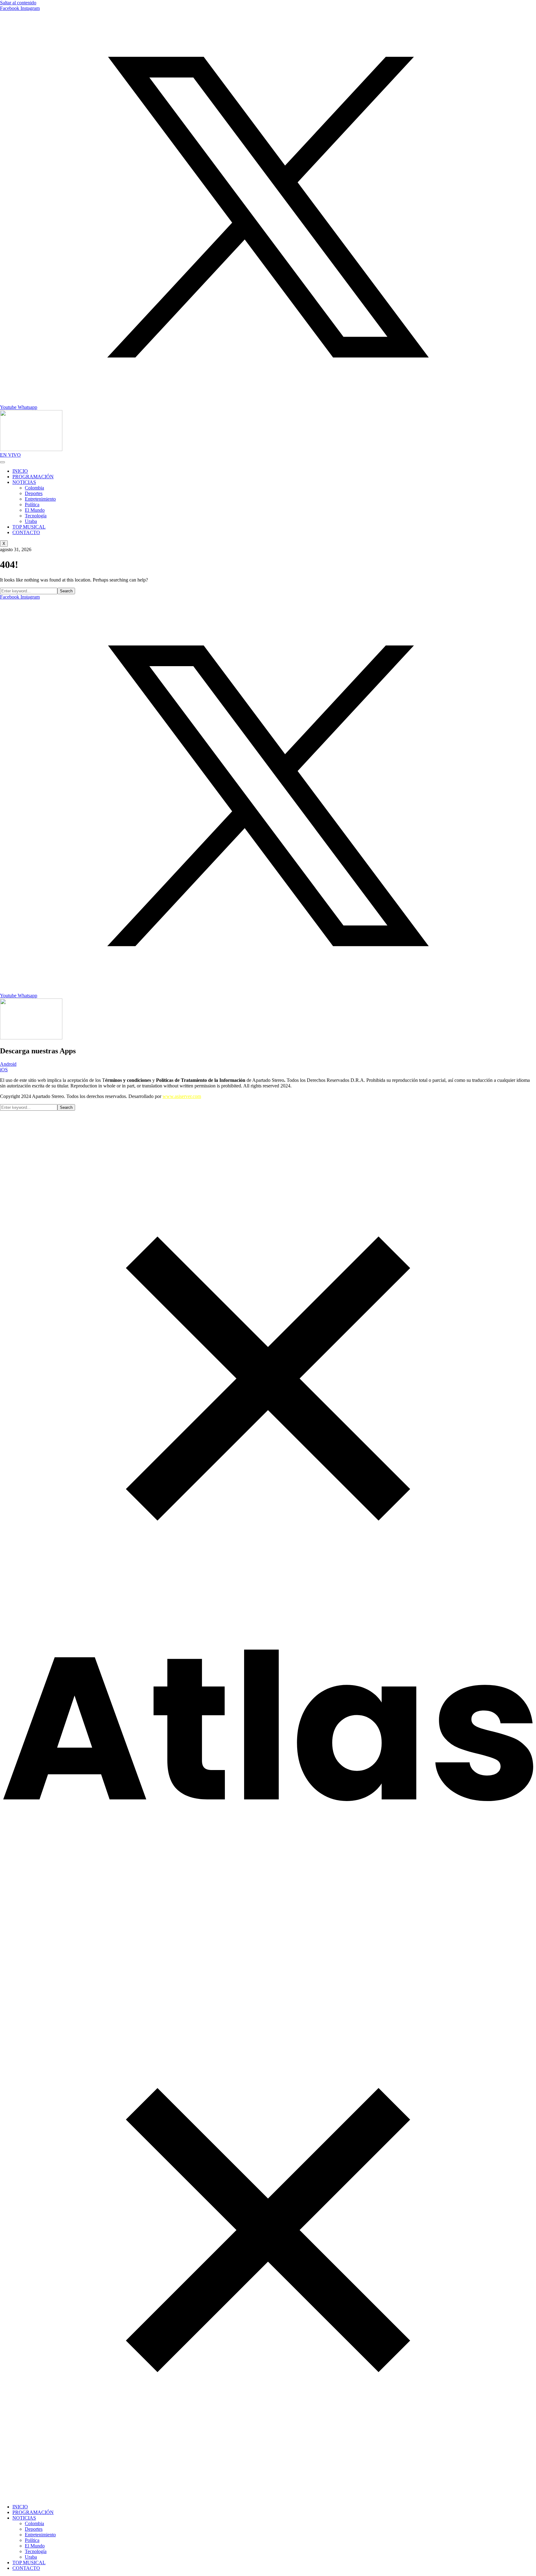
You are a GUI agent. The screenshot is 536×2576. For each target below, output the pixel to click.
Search (66, 591)
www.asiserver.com (182, 1096)
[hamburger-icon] (2, 462)
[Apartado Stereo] (268, 1802)
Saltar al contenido (18, 3)
